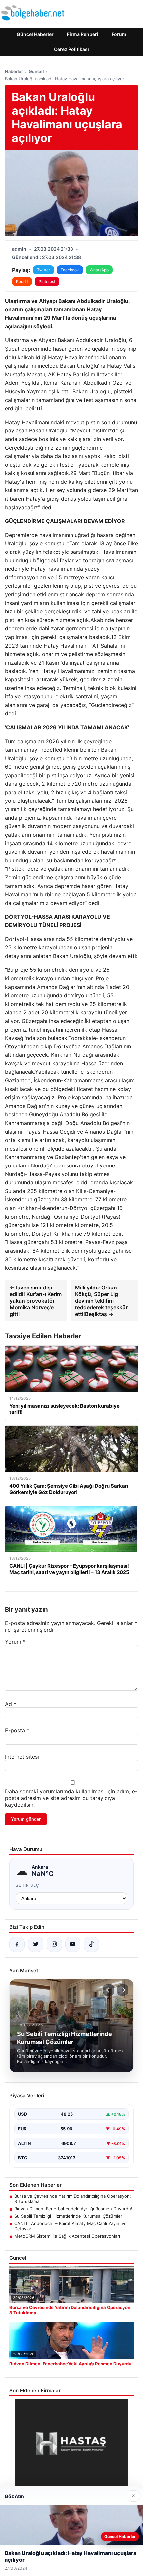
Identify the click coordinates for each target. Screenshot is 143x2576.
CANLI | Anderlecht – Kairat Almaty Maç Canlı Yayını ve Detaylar (71, 2226)
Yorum (15, 1642)
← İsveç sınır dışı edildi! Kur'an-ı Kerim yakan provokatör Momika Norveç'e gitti (36, 1301)
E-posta (17, 1730)
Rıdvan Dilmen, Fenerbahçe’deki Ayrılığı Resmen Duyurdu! (73, 2209)
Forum (119, 34)
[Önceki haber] (109, 1990)
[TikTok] (91, 1944)
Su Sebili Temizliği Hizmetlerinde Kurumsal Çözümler (68, 2216)
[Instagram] (54, 1944)
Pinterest (47, 281)
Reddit (22, 281)
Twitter (43, 270)
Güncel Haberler (35, 34)
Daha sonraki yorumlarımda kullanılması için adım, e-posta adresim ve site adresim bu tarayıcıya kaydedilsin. (71, 1798)
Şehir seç (27, 1885)
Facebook (70, 270)
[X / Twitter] (36, 1944)
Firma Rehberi (83, 34)
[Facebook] (17, 1944)
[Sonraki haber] (123, 1990)
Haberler (14, 71)
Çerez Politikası (71, 49)
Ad (11, 1704)
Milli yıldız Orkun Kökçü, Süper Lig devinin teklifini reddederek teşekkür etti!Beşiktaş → (101, 1301)
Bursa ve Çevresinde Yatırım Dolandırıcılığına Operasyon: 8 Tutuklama (73, 2199)
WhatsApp (99, 270)
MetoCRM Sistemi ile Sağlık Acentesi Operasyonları (67, 2236)
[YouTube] (73, 1944)
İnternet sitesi (22, 1757)
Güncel (36, 71)
